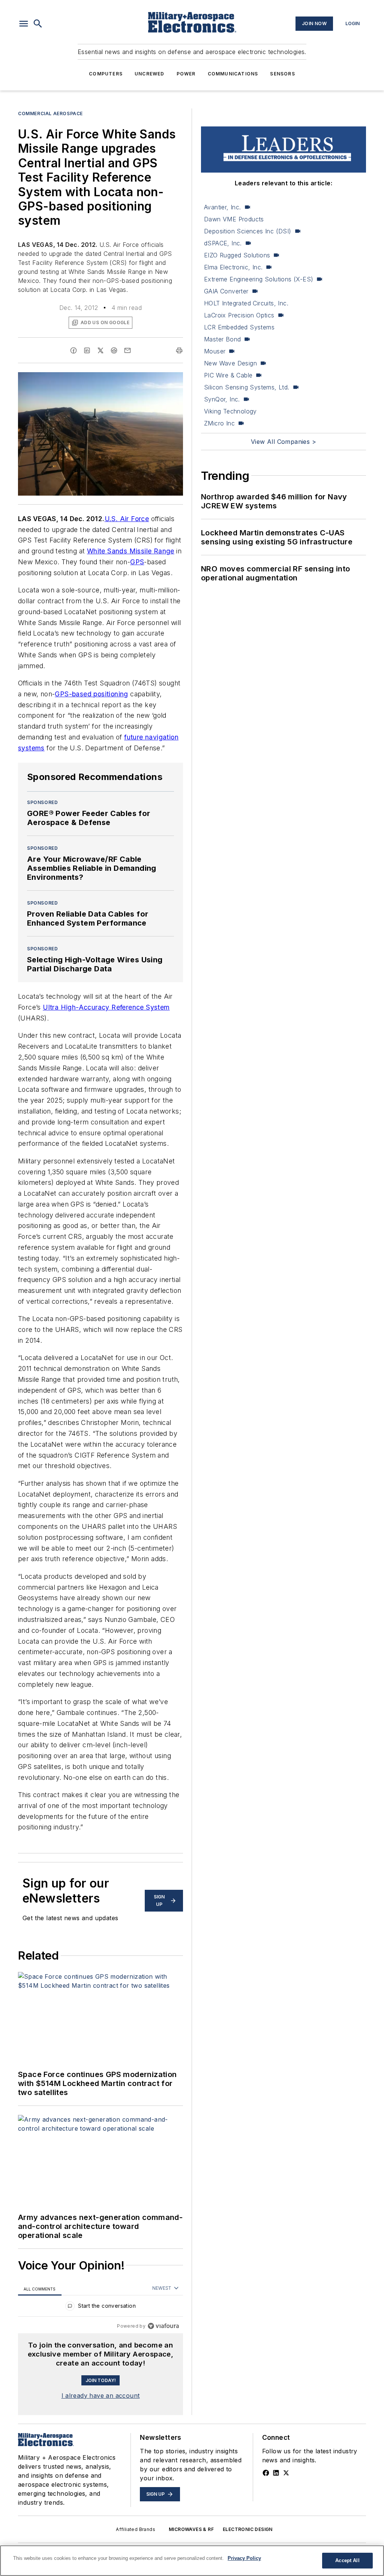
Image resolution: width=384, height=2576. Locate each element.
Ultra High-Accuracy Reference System (106, 1007)
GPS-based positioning (91, 694)
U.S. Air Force (127, 519)
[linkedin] (87, 350)
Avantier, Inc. (223, 207)
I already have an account (101, 2396)
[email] (127, 350)
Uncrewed (150, 74)
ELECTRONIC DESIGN (248, 2529)
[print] (179, 350)
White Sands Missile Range (131, 551)
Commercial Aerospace (50, 113)
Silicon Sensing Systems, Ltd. (247, 387)
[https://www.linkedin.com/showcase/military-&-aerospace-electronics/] (276, 2473)
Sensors (282, 74)
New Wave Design (230, 363)
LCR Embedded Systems (239, 327)
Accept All (347, 2560)
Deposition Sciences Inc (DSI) (248, 231)
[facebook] (73, 350)
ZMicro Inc (219, 423)
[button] (24, 24)
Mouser (215, 351)
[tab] (40, 2289)
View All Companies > (283, 442)
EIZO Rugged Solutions (237, 255)
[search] (38, 24)
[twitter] (100, 350)
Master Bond (222, 339)
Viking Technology (230, 411)
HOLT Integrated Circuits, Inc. (246, 303)
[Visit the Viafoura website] (163, 2326)
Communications (233, 74)
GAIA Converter (226, 291)
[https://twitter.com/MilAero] (286, 2473)
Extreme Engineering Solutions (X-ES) (259, 279)
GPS (137, 562)
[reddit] (114, 350)
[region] (100, 2308)
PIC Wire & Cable (228, 375)
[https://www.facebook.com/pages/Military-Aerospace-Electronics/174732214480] (266, 2473)
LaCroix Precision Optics (239, 315)
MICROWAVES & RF (191, 2529)
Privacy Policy (244, 2558)
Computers (106, 74)
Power (186, 74)
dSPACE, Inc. (223, 243)
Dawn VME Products (234, 219)
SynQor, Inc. (222, 399)
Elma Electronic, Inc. (233, 267)
